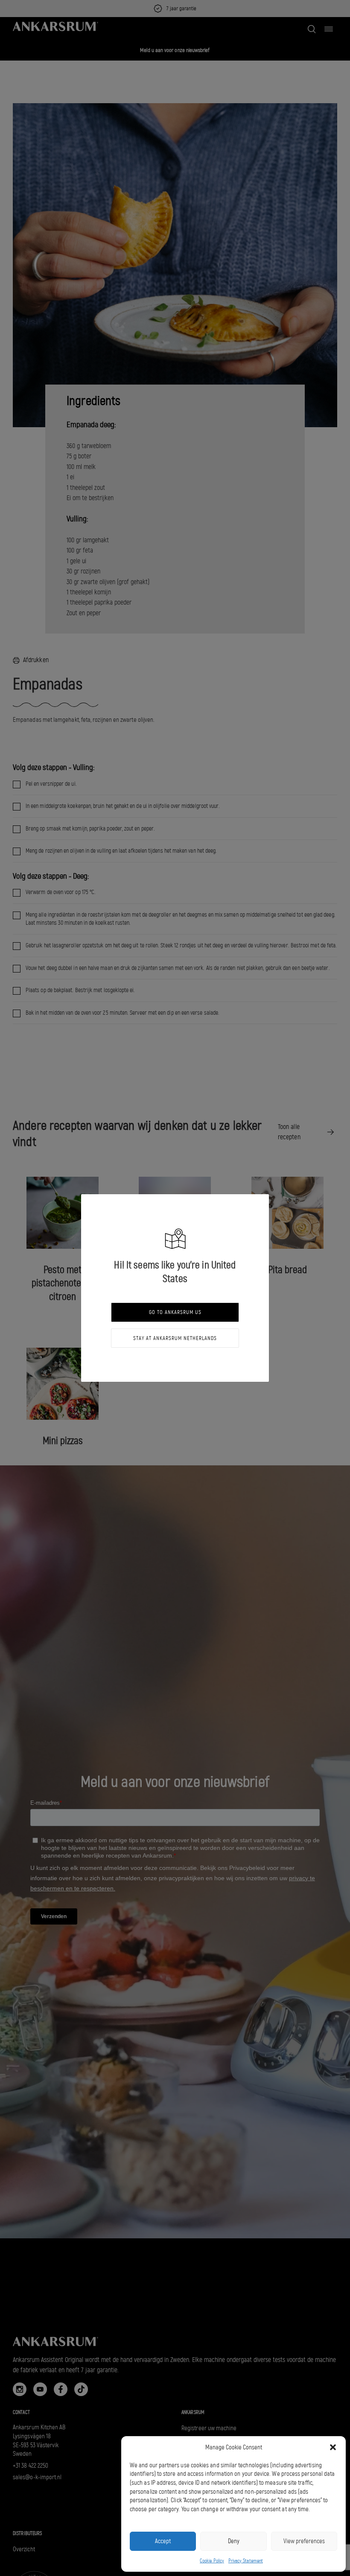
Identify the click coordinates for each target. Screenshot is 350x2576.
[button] (333, 2447)
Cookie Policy (212, 2561)
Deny (234, 2541)
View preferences (304, 2541)
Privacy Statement (246, 2561)
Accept (163, 2541)
